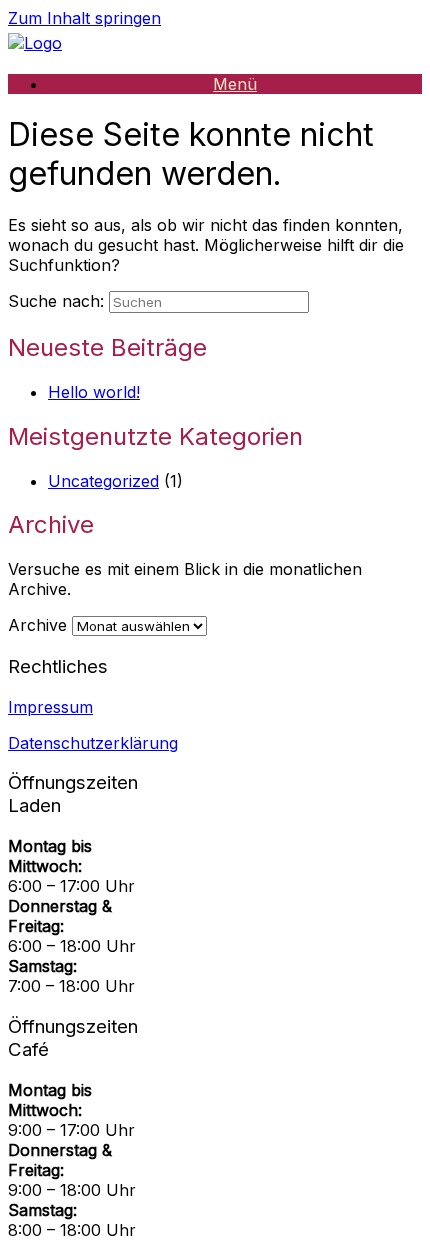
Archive (37, 625)
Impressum (50, 707)
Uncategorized (103, 481)
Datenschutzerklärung (93, 743)
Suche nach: (56, 301)
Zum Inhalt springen (84, 18)
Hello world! (94, 392)
